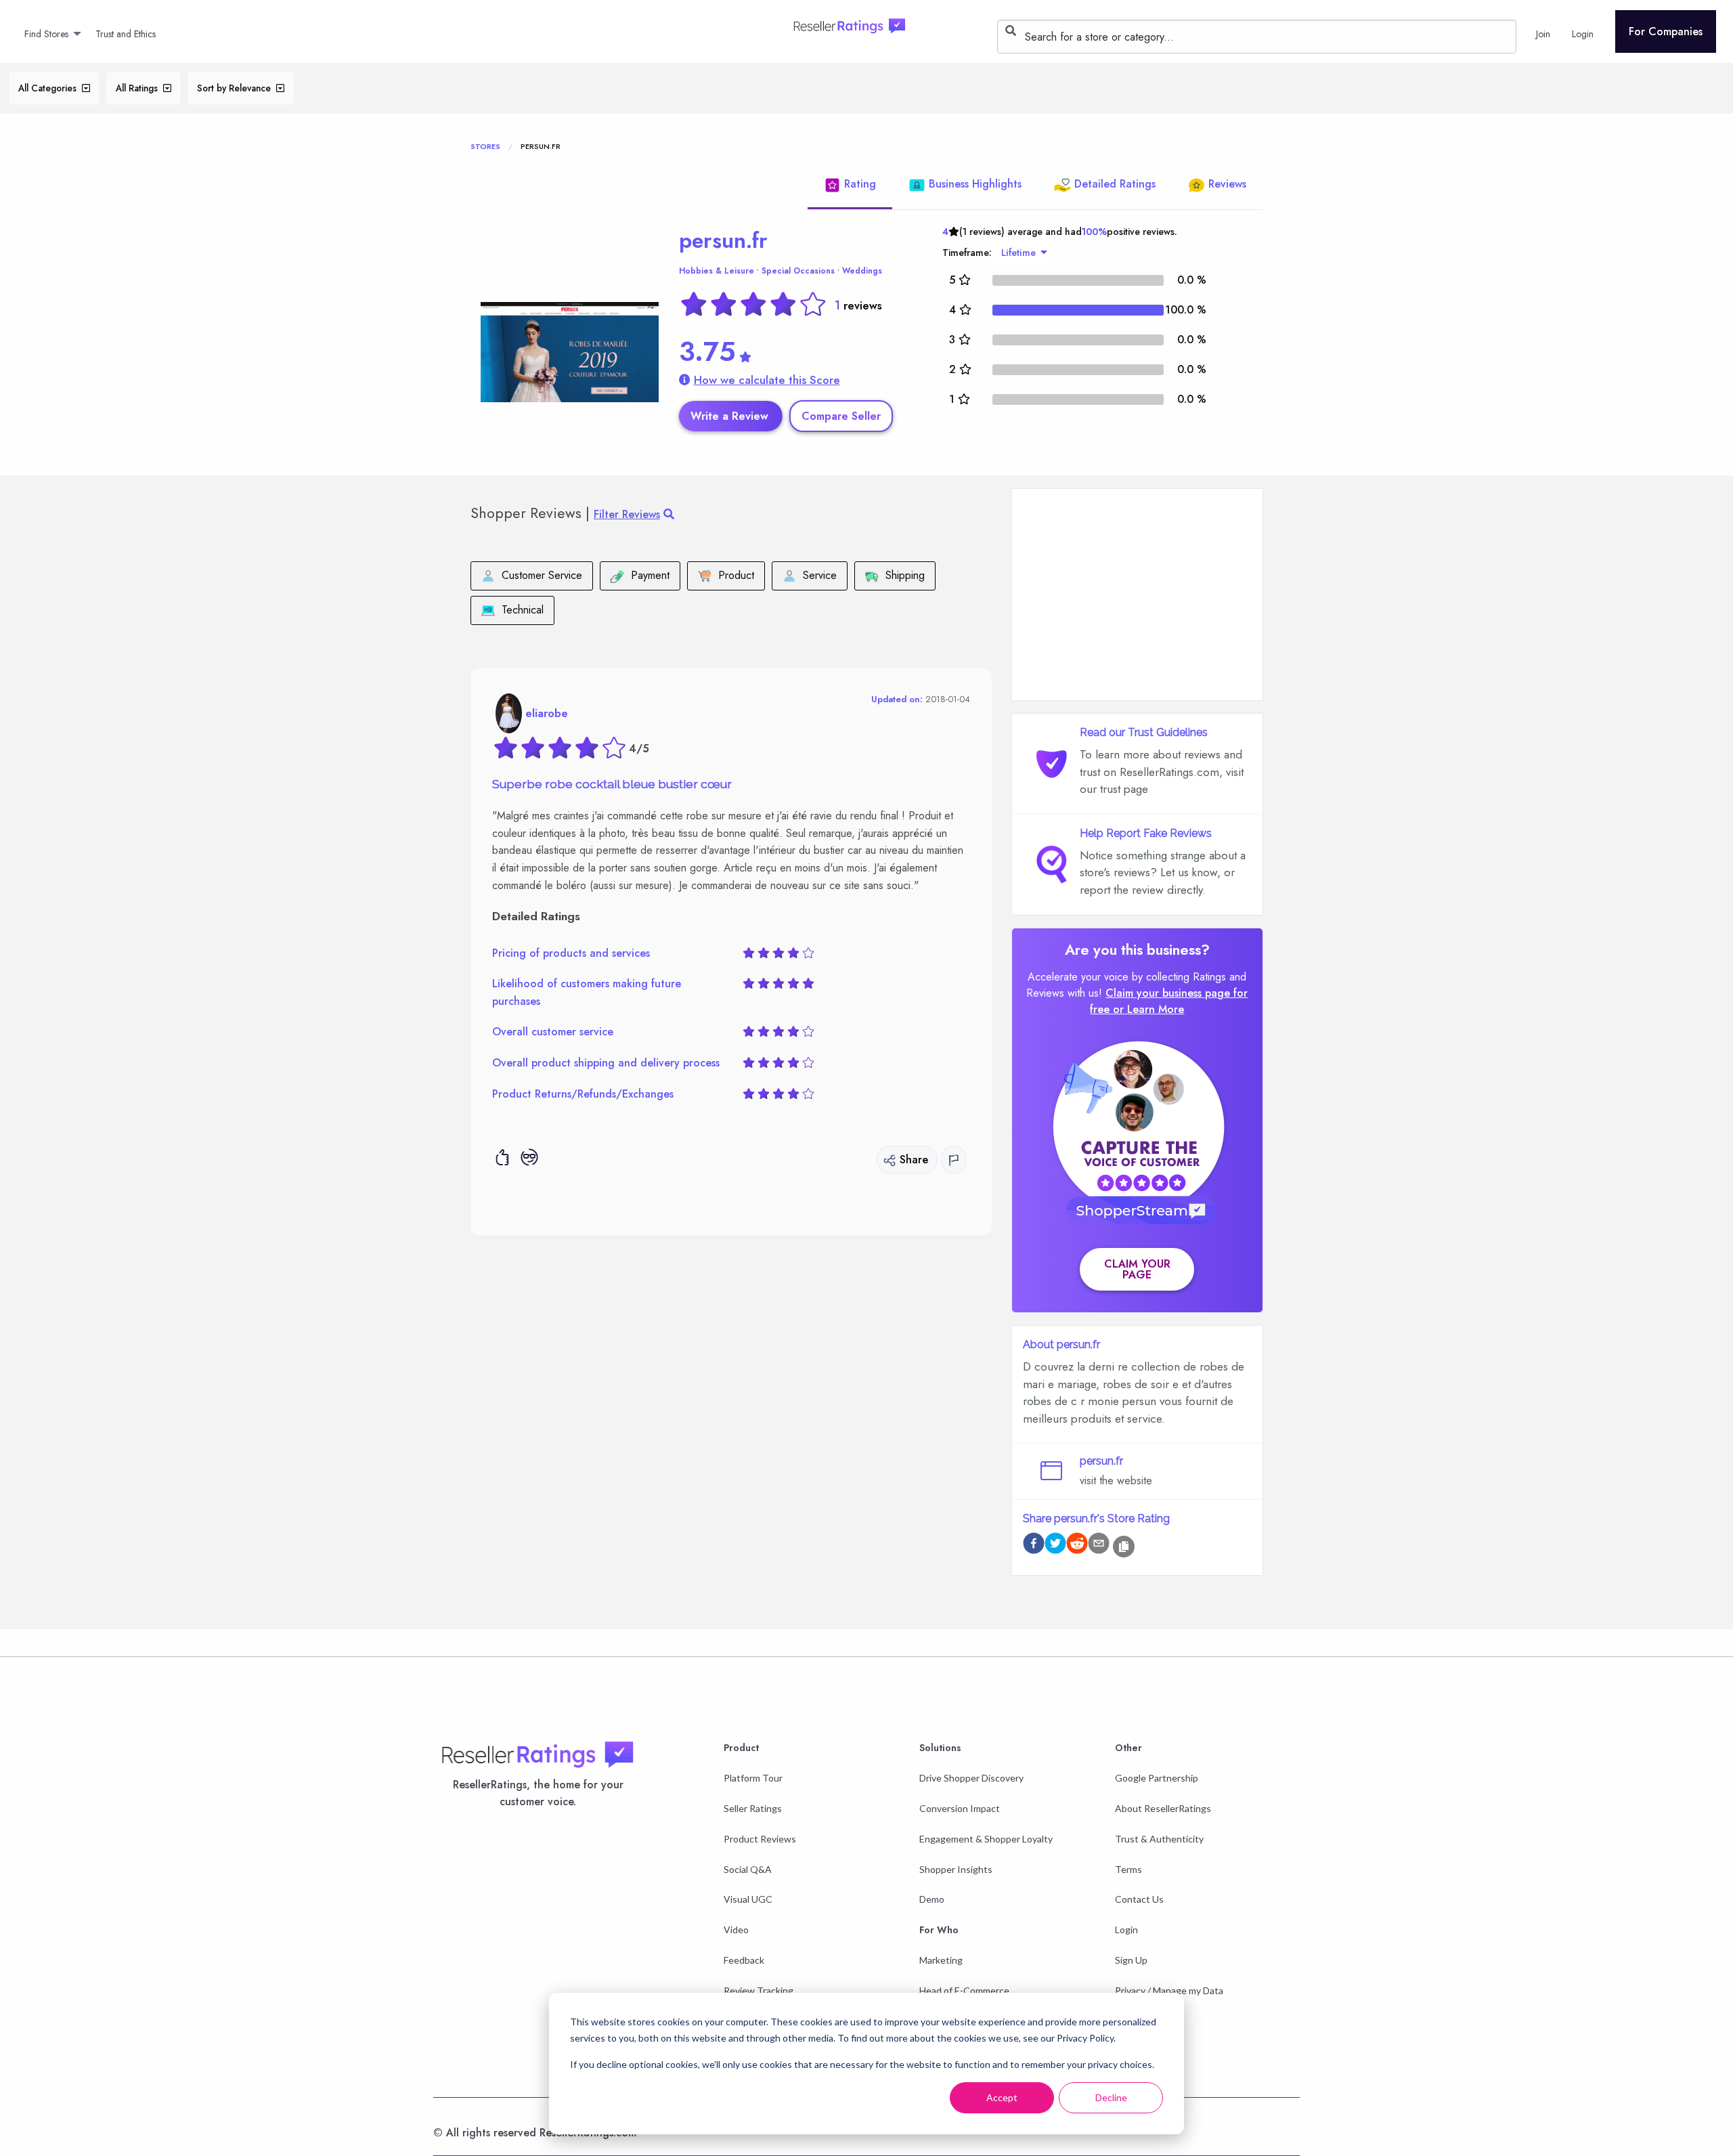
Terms (1128, 1869)
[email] (1099, 1546)
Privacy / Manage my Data (1169, 1990)
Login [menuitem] (1583, 34)
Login (1126, 1929)
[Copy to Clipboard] (1124, 1547)
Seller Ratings (753, 1808)
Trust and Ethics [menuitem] (126, 34)
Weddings (862, 271)
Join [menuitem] (1543, 34)
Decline (1111, 2097)
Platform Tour (753, 1778)
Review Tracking (759, 1990)
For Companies (1666, 31)
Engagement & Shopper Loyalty (986, 1839)
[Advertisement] (1137, 595)
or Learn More (1148, 1009)
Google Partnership (1157, 1778)
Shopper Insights (956, 1869)
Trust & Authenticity (1159, 1839)
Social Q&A (748, 1869)
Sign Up (1131, 1960)
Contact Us (1139, 1899)
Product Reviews (760, 1839)
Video (736, 1929)
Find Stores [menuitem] (46, 34)
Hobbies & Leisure (717, 271)
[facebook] (1034, 1546)
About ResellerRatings (1163, 1808)
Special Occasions (798, 271)
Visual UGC (748, 1899)
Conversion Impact (960, 1808)
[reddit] (1077, 1546)
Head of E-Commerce (964, 1990)
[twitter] (1055, 1546)
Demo (932, 1899)
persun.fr (723, 240)
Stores (485, 146)
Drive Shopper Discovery (971, 1778)
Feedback (744, 1960)
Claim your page (1137, 1269)
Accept (1002, 2097)
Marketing (941, 1960)
